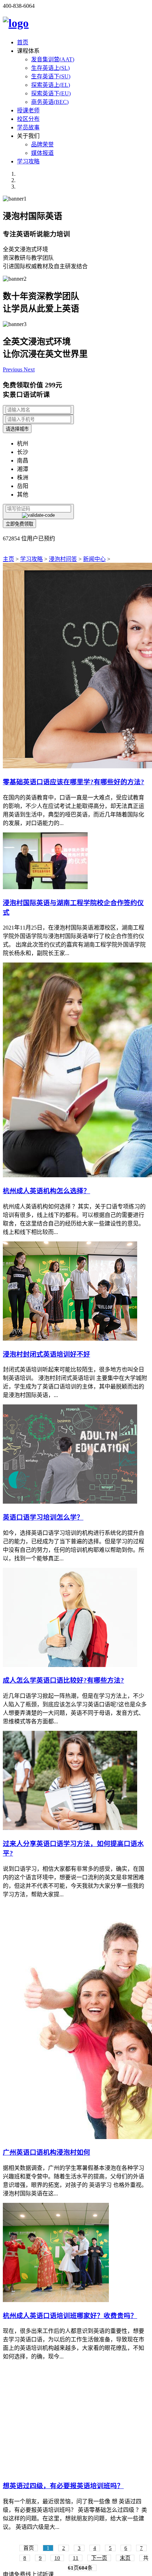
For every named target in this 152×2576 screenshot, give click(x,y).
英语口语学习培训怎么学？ (43, 1517)
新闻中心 (94, 559)
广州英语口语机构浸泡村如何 (46, 2152)
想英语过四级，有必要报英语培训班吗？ (63, 2486)
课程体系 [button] (28, 51)
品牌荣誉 (42, 144)
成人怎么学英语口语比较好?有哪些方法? (63, 1680)
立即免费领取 (19, 524)
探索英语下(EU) (51, 93)
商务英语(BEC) (50, 102)
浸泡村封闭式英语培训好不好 (46, 1354)
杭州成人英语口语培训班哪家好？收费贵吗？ (70, 2316)
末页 (125, 2558)
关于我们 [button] (28, 136)
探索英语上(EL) (51, 85)
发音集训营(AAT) (53, 59)
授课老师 (28, 110)
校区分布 (28, 119)
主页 (8, 559)
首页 (23, 42)
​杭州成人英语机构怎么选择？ (46, 1191)
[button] (13, 369)
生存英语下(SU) (51, 76)
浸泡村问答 (63, 559)
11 (76, 2558)
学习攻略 (28, 161)
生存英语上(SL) (50, 68)
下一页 (99, 2558)
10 (57, 2558)
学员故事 (28, 127)
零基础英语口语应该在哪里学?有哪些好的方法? (74, 782)
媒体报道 (42, 153)
